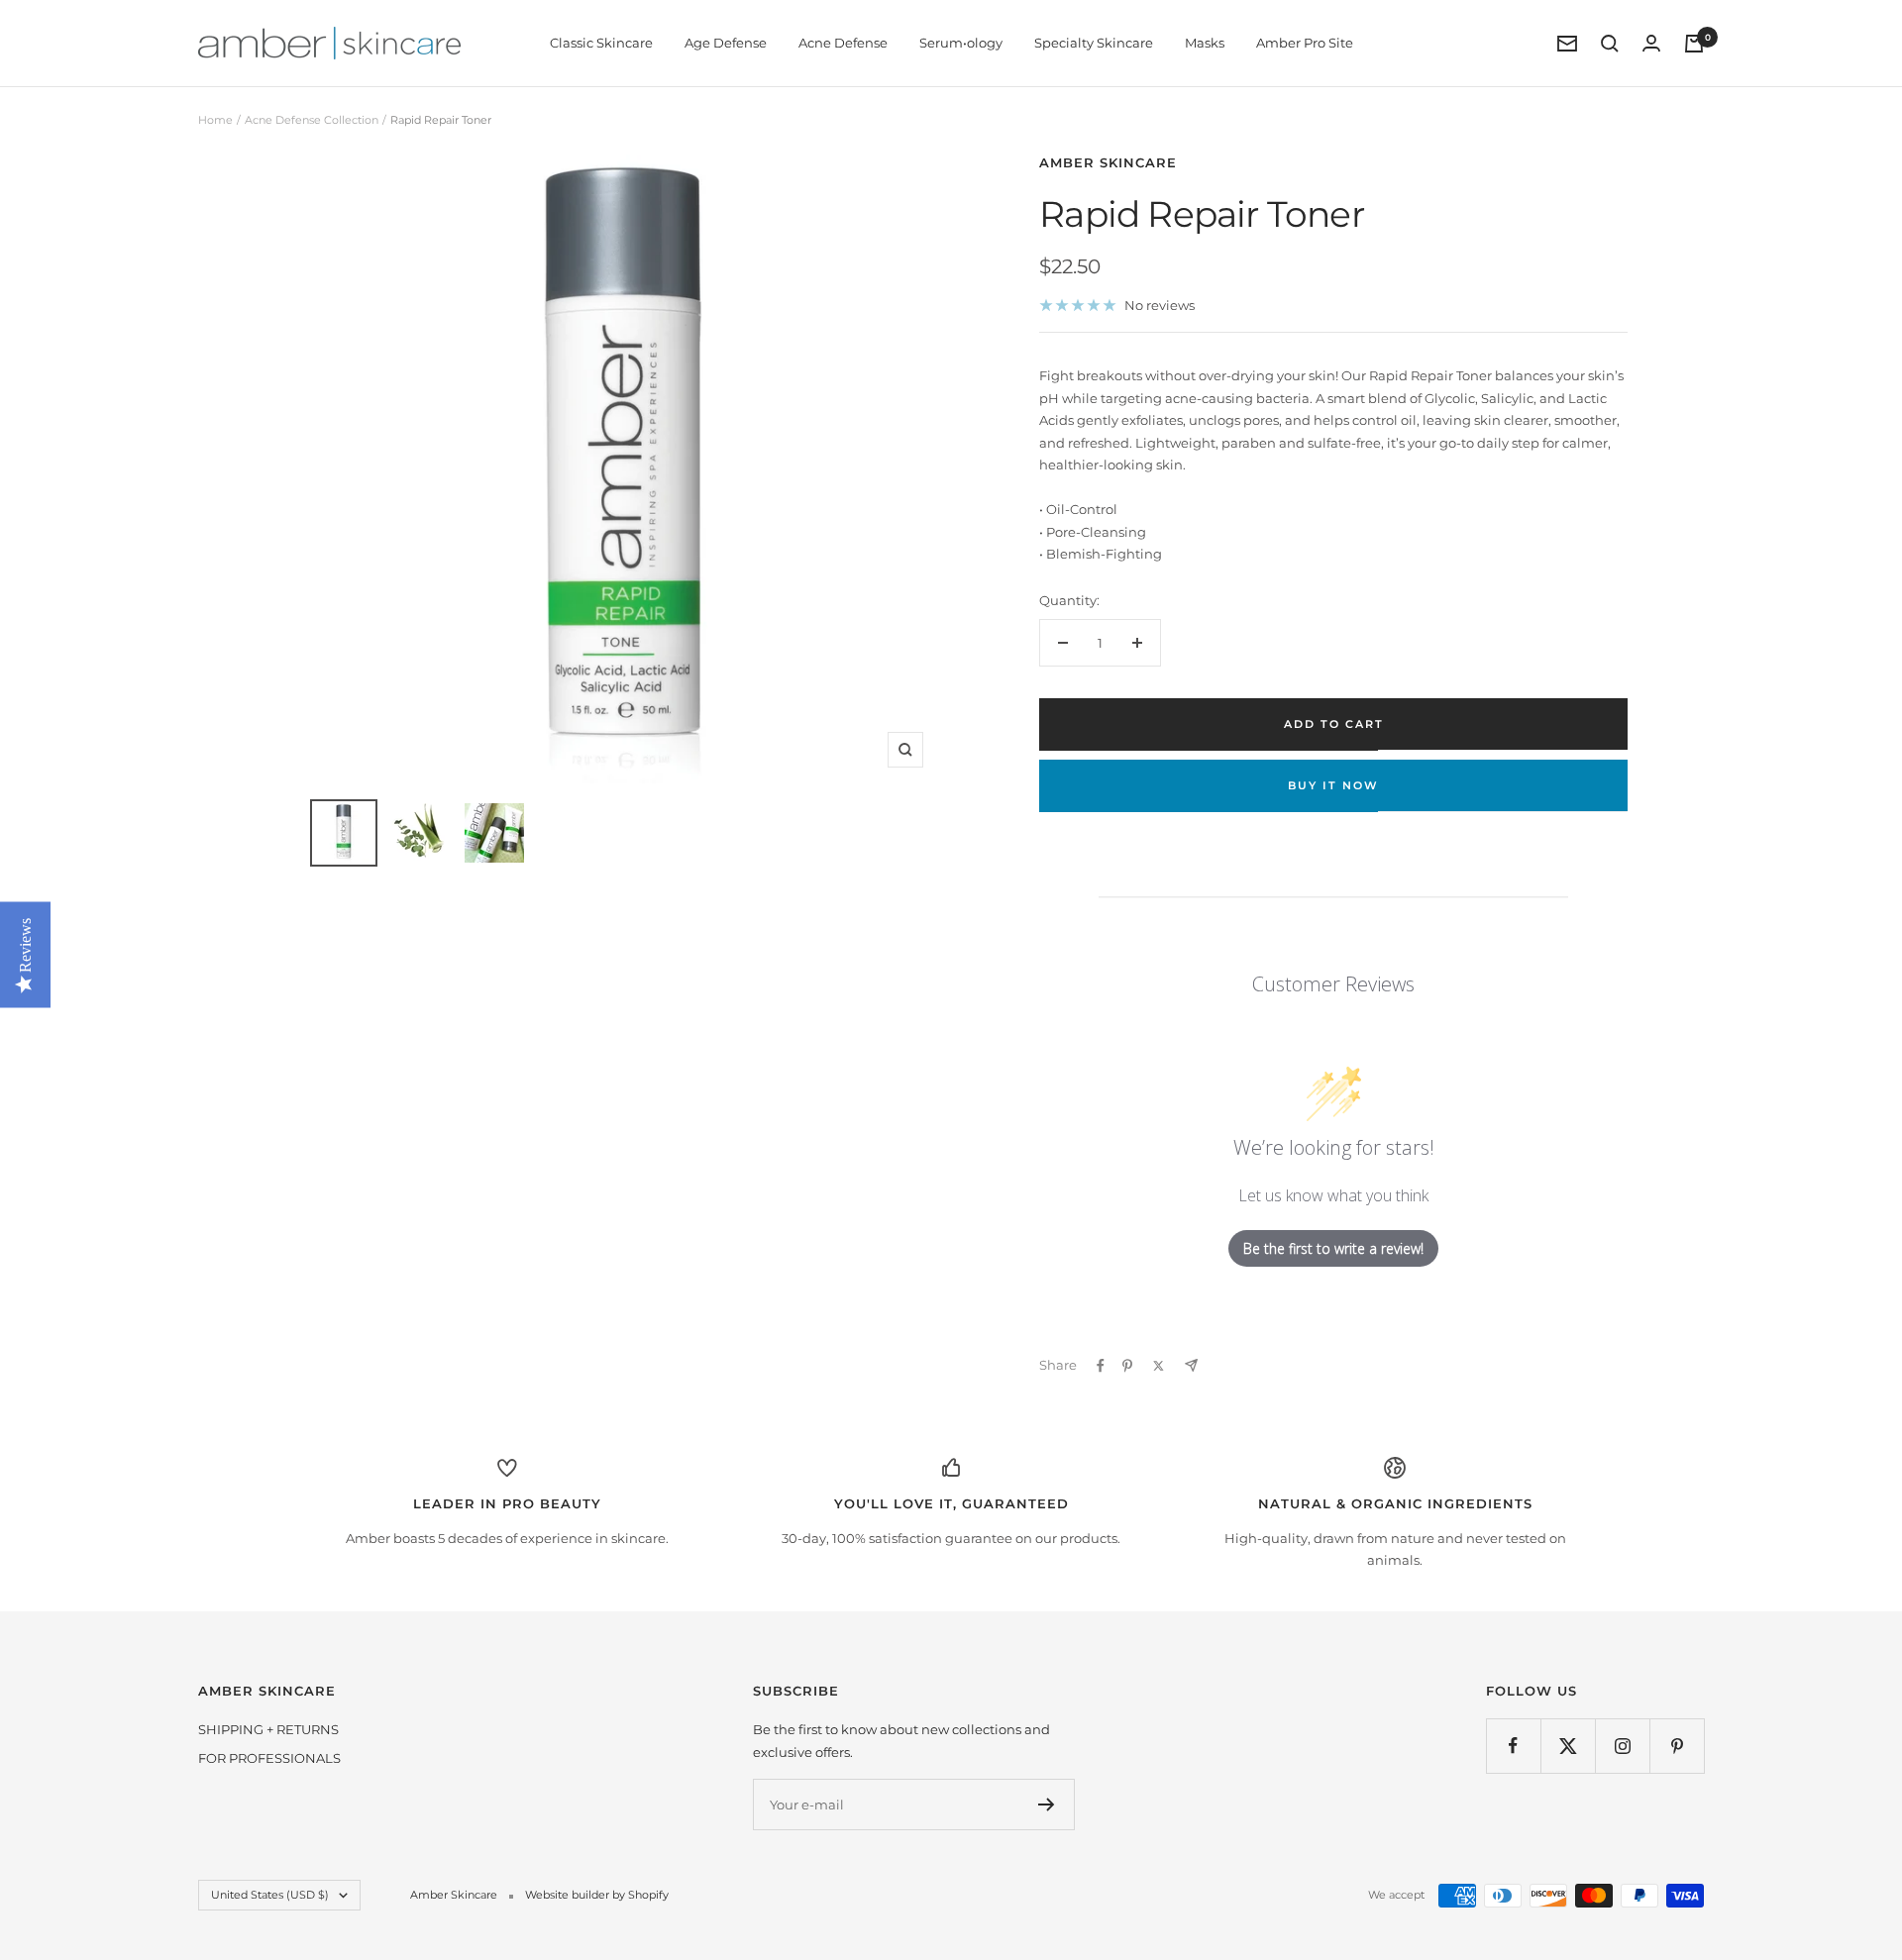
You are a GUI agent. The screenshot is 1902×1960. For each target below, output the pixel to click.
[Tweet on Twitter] (1159, 1366)
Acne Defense (843, 43)
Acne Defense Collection (312, 120)
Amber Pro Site (1305, 43)
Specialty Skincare (1094, 43)
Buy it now (1333, 785)
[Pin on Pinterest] (1127, 1366)
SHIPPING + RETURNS (268, 1729)
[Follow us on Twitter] (1568, 1746)
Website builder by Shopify (597, 1895)
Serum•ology (961, 43)
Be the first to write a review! (1333, 1248)
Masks (1205, 43)
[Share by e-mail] (1191, 1365)
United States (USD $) (270, 1895)
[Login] (1651, 43)
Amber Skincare (1108, 162)
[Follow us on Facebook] (1513, 1746)
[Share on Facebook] (1101, 1366)
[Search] (1610, 44)
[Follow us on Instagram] (1622, 1746)
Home (215, 120)
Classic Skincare (601, 43)
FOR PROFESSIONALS (269, 1758)
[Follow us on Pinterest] (1677, 1746)
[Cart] (1694, 44)
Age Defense (726, 43)
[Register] (1047, 1805)
